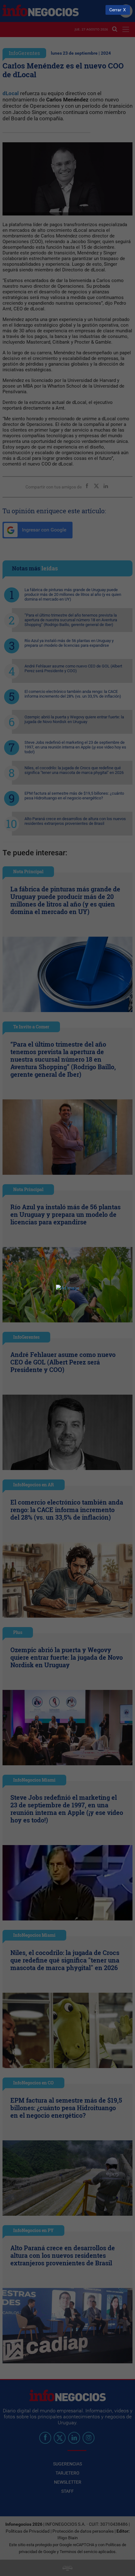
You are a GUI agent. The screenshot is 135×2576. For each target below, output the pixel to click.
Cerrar (115, 10)
